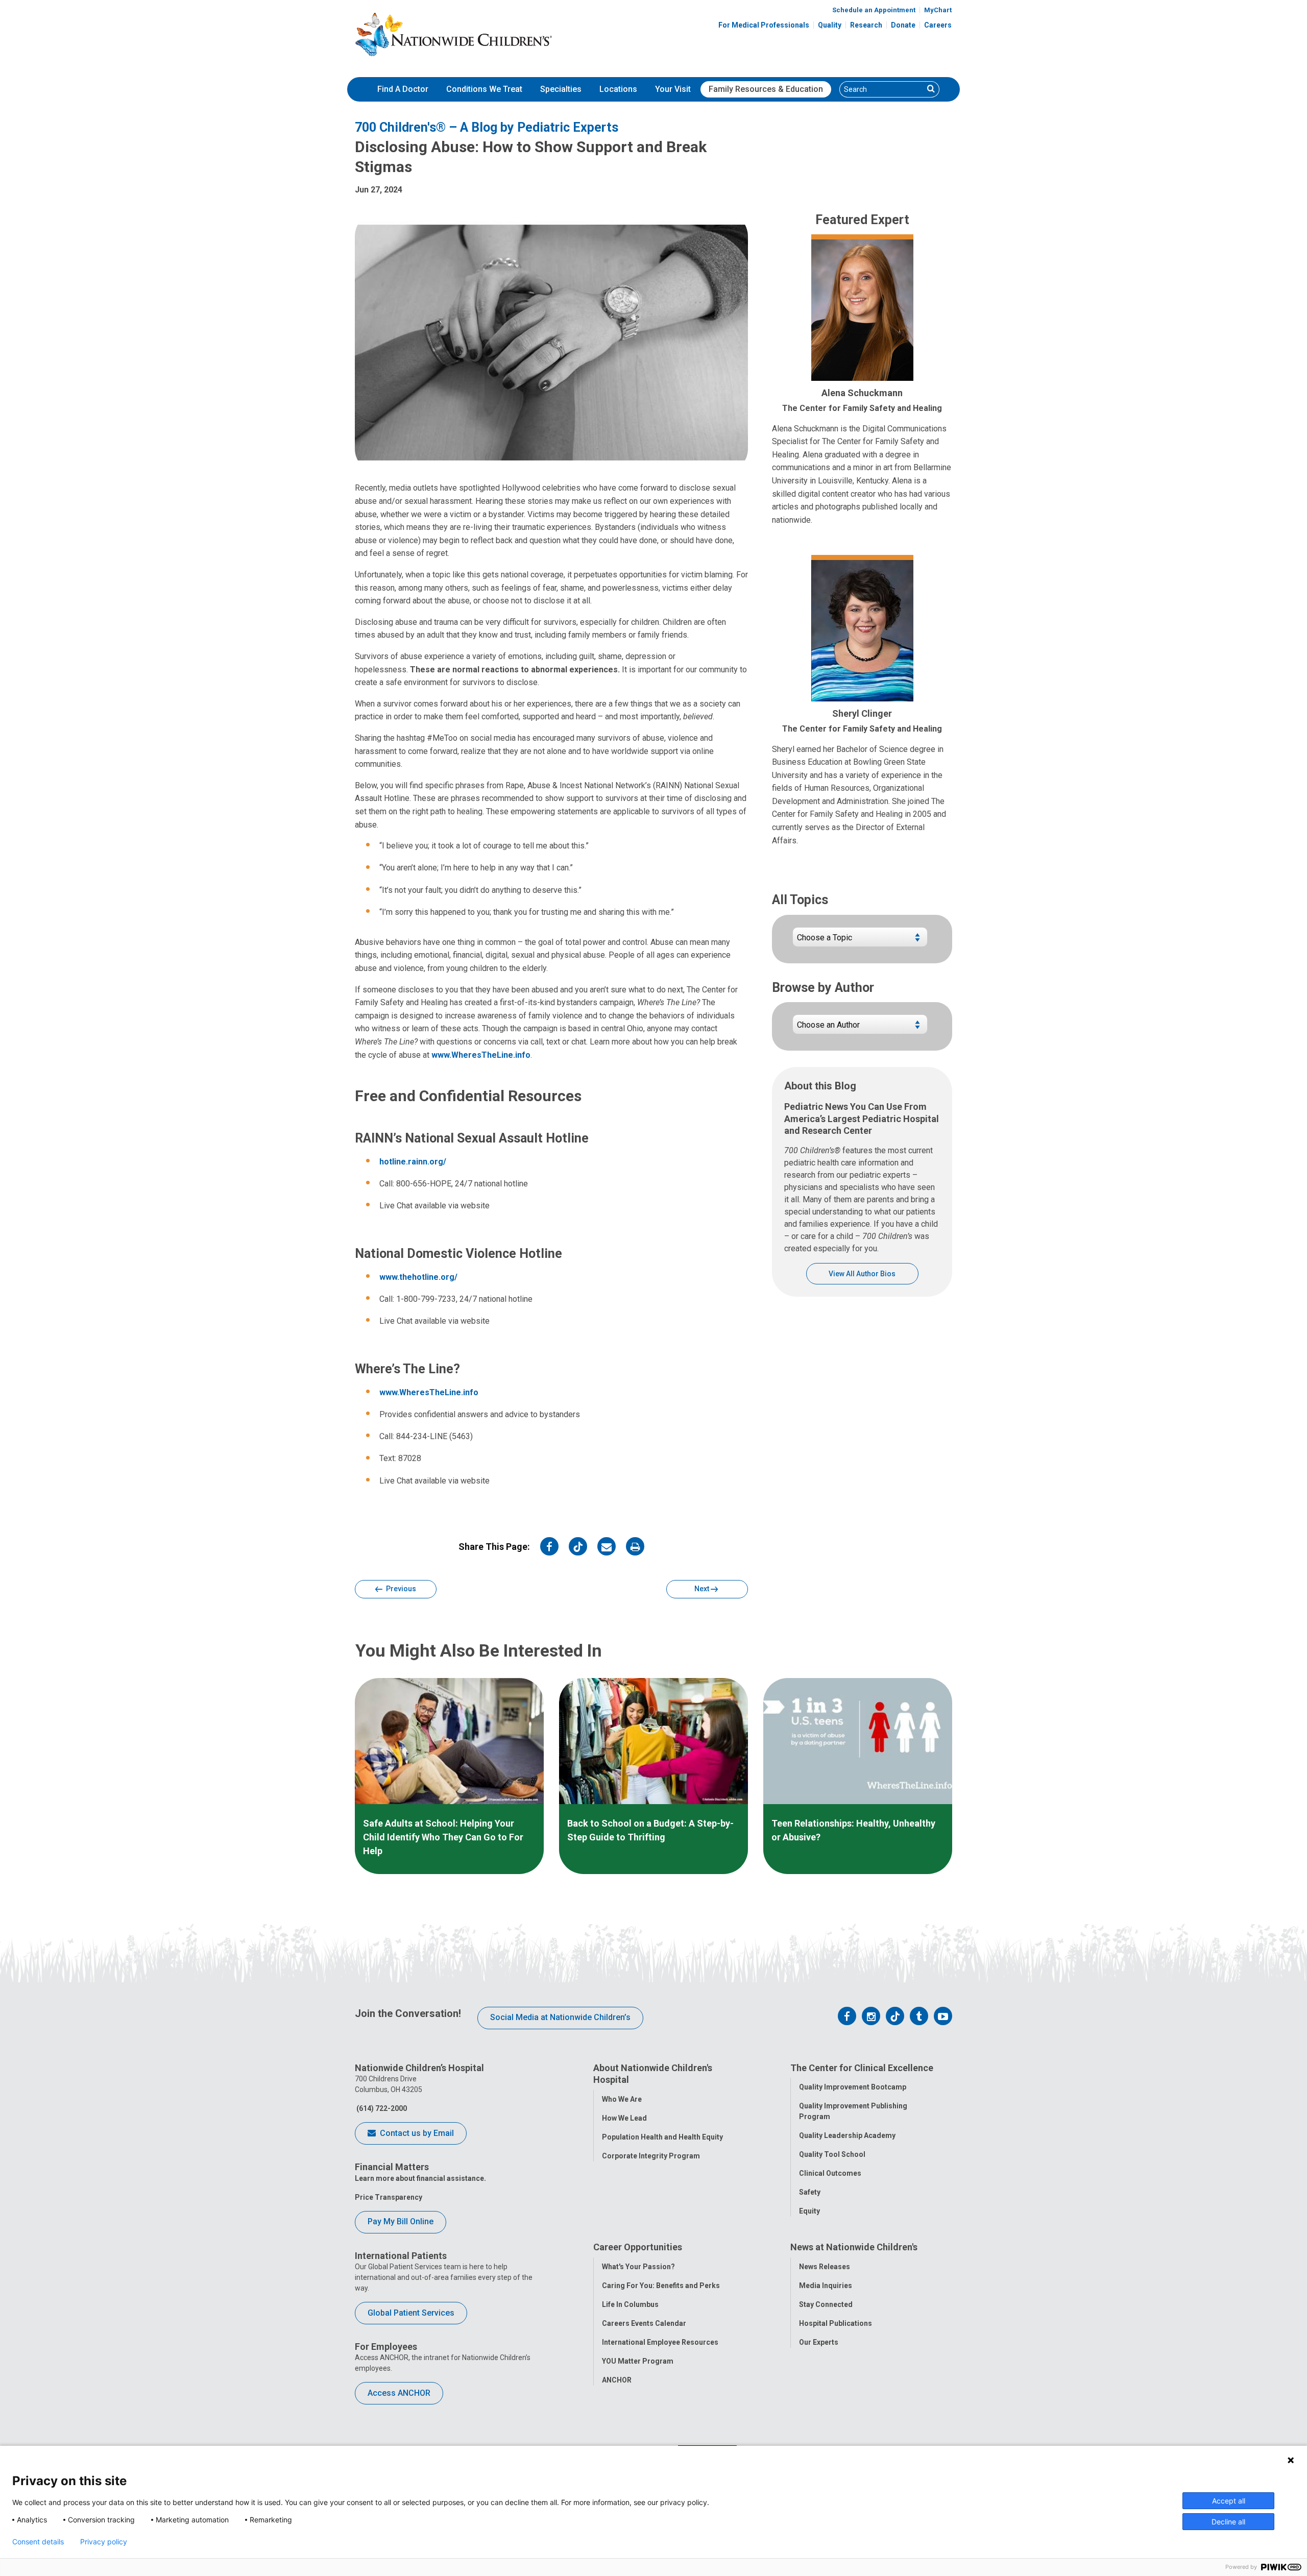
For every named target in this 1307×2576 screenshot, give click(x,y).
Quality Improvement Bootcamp (853, 2087)
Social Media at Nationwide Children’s (560, 2017)
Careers (938, 25)
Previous (400, 1589)
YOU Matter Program (638, 2361)
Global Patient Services (411, 2313)
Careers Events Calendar (644, 2323)
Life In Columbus (630, 2304)
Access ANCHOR (399, 2393)
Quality (830, 25)
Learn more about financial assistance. (420, 2178)
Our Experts (819, 2342)
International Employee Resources (660, 2342)
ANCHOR (617, 2380)
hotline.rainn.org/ (413, 1162)
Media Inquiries (826, 2286)
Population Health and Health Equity (662, 2137)
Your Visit (673, 89)
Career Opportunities (638, 2247)
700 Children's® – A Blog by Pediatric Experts (487, 127)
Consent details (38, 2542)
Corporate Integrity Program (651, 2156)
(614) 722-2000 (381, 2108)
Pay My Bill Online (401, 2221)
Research (866, 25)
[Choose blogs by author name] (860, 1028)
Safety (810, 2192)
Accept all (1229, 2501)
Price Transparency (389, 2197)
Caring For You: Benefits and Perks (661, 2286)
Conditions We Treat (484, 89)
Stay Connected (826, 2304)
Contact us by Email (416, 2133)
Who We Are (622, 2099)
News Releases (825, 2267)
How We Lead (624, 2118)
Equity (809, 2211)
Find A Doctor (403, 89)
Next (703, 1589)
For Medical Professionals (764, 25)
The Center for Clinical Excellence (862, 2068)
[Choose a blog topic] (860, 941)
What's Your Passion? (638, 2267)
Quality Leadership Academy (847, 2135)
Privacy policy (104, 2542)
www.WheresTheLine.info (481, 1055)
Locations (618, 89)
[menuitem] (403, 89)
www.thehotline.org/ (418, 1277)
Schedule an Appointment (874, 10)
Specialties (561, 89)
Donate (903, 25)
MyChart (938, 10)
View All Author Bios (862, 1274)
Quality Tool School (832, 2154)
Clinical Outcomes (830, 2173)
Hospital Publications (836, 2323)
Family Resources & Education (766, 89)
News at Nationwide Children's (854, 2247)
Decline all (1228, 2522)
